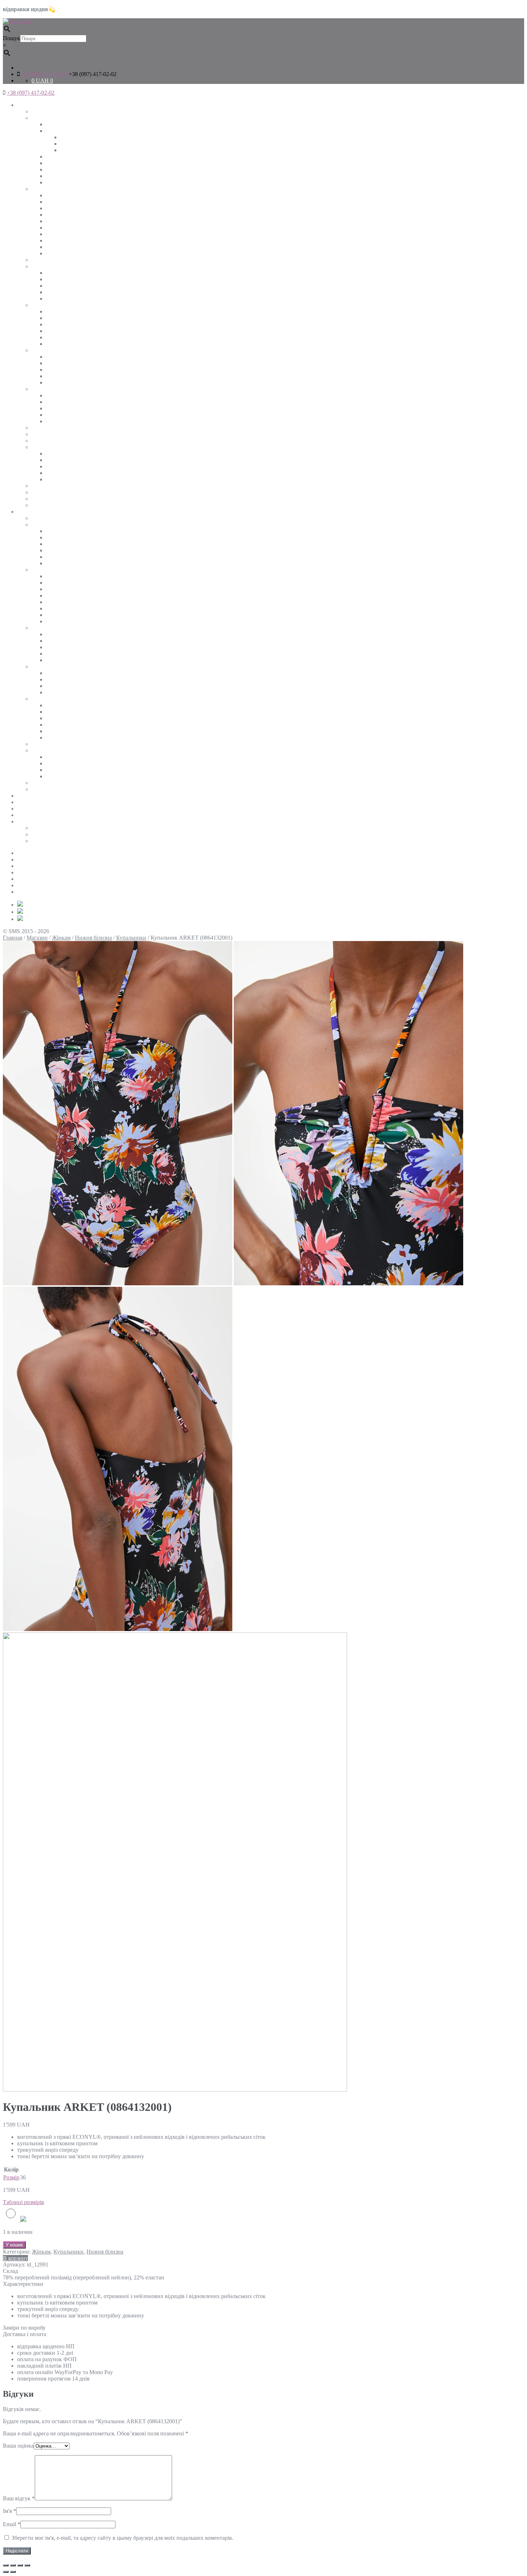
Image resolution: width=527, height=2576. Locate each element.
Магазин (37, 938)
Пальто (54, 176)
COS (37, 834)
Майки (54, 299)
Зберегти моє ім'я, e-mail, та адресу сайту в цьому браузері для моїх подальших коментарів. (122, 2538)
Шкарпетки (60, 479)
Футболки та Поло (54, 667)
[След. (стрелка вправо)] (13, 2572)
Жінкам (27, 105)
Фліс (51, 253)
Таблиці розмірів (38, 821)
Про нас (27, 853)
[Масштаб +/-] (27, 2565)
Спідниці (43, 428)
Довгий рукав (63, 382)
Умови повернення (41, 866)
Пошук (11, 38)
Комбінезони (62, 363)
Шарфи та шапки (53, 499)
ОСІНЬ (69, 150)
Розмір (11, 2177)
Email (12, 2524)
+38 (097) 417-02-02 (45, 74)
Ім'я (10, 2511)
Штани (40, 389)
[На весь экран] (20, 2565)
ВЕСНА (70, 137)
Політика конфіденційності (51, 879)
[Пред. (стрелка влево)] (6, 2572)
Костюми (57, 202)
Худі (51, 221)
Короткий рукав (66, 337)
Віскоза (55, 324)
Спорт (39, 486)
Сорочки (42, 305)
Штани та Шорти (53, 699)
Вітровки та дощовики (74, 169)
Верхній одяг (48, 118)
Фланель (56, 344)
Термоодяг (59, 763)
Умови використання (43, 885)
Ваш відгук (19, 2498)
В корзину (15, 2258)
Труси (53, 776)
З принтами (60, 292)
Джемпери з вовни (69, 240)
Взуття (40, 505)
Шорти (40, 434)
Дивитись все (48, 111)
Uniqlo (39, 828)
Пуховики (58, 182)
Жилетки (57, 163)
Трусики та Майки (69, 473)
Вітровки (57, 550)
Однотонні (59, 279)
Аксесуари (30, 796)
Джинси (56, 408)
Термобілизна (63, 453)
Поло (52, 692)
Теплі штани (61, 402)
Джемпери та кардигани (61, 570)
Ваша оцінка (18, 2446)
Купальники (61, 466)
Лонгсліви (44, 260)
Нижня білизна (50, 447)
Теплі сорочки (63, 641)
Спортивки (60, 718)
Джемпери (59, 215)
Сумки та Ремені (52, 492)
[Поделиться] (13, 2565)
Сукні (39, 350)
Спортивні (59, 421)
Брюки (54, 415)
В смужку (58, 286)
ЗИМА (68, 144)
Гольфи (55, 234)
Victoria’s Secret (50, 841)
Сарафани (58, 370)
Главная (13, 938)
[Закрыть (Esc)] (6, 2565)
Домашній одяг (50, 441)
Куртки (55, 131)
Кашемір (56, 247)
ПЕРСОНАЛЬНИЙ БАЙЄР (51, 815)
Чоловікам (30, 512)
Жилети (56, 544)
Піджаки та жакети (69, 157)
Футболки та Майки (56, 266)
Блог (23, 892)
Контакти (29, 872)
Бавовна (56, 318)
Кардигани (59, 228)
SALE (25, 809)
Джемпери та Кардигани (62, 189)
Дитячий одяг (34, 802)
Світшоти (58, 208)
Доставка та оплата (41, 859)
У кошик (14, 2245)
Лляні (53, 331)
